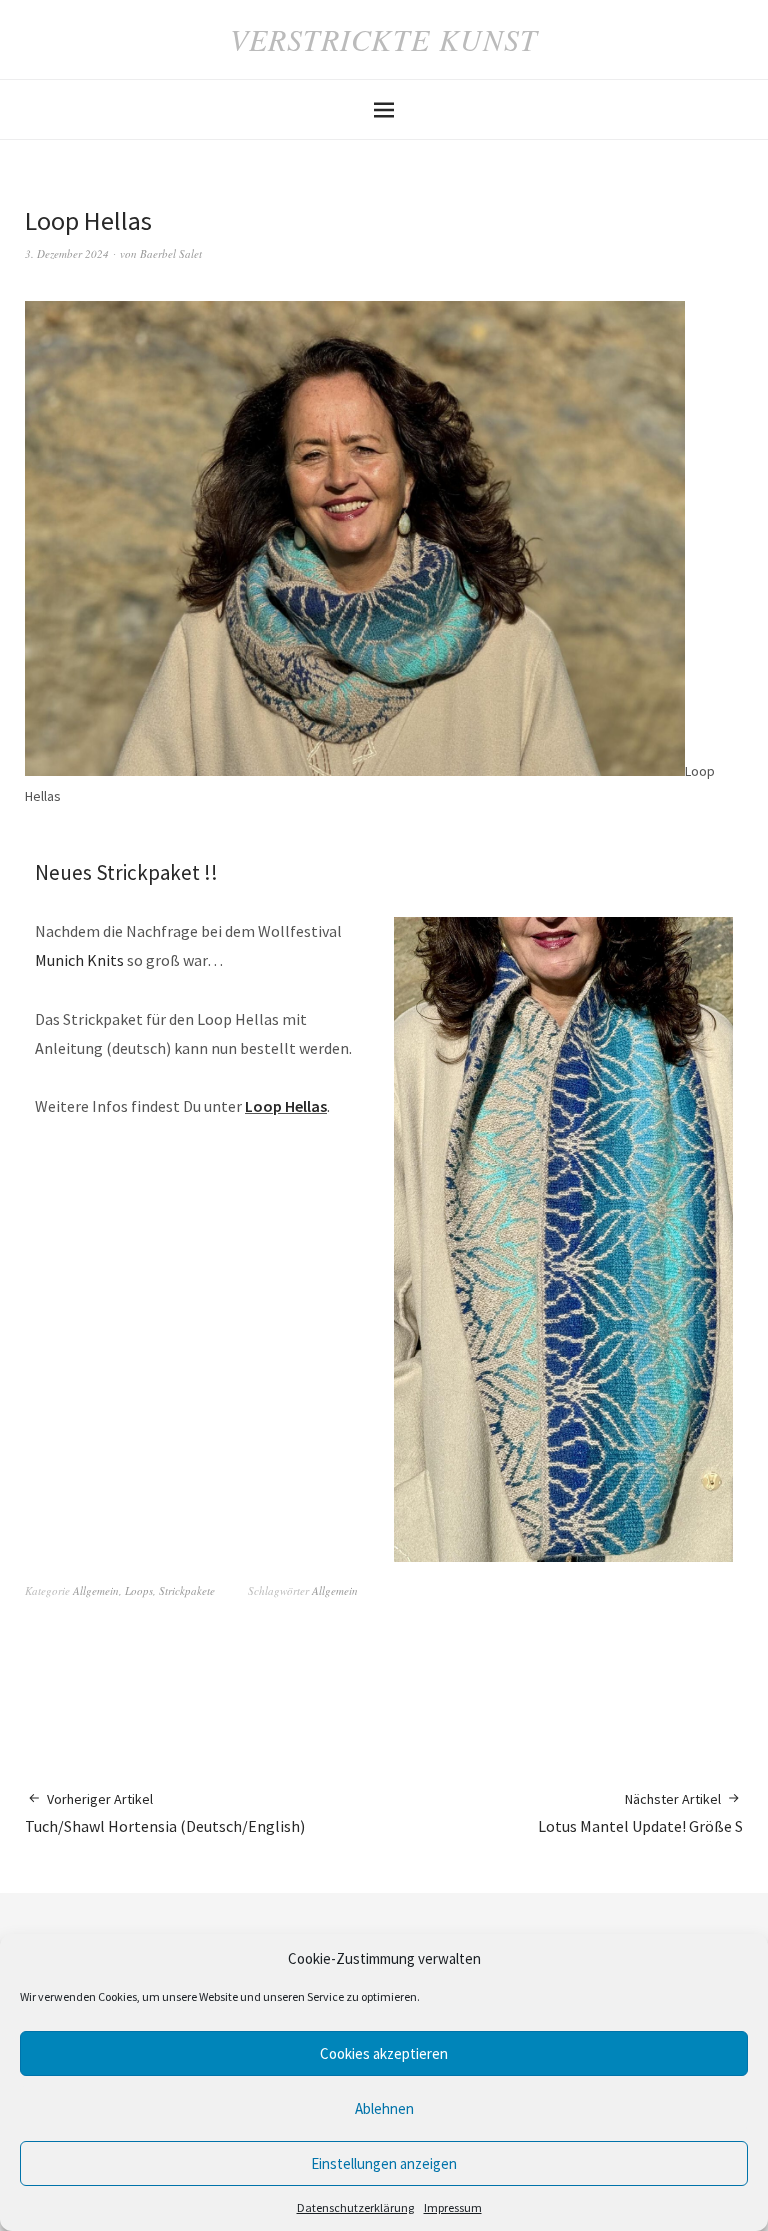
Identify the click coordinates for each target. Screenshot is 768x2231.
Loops (139, 1590)
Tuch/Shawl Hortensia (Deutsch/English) (165, 1813)
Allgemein (96, 1590)
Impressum (453, 2207)
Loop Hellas (286, 1106)
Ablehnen (384, 2108)
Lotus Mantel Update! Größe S (640, 1813)
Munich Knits (81, 960)
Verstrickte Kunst (384, 39)
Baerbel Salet (171, 253)
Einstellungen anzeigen (384, 2163)
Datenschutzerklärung (355, 2207)
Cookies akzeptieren (384, 2053)
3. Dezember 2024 (67, 253)
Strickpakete (187, 1590)
